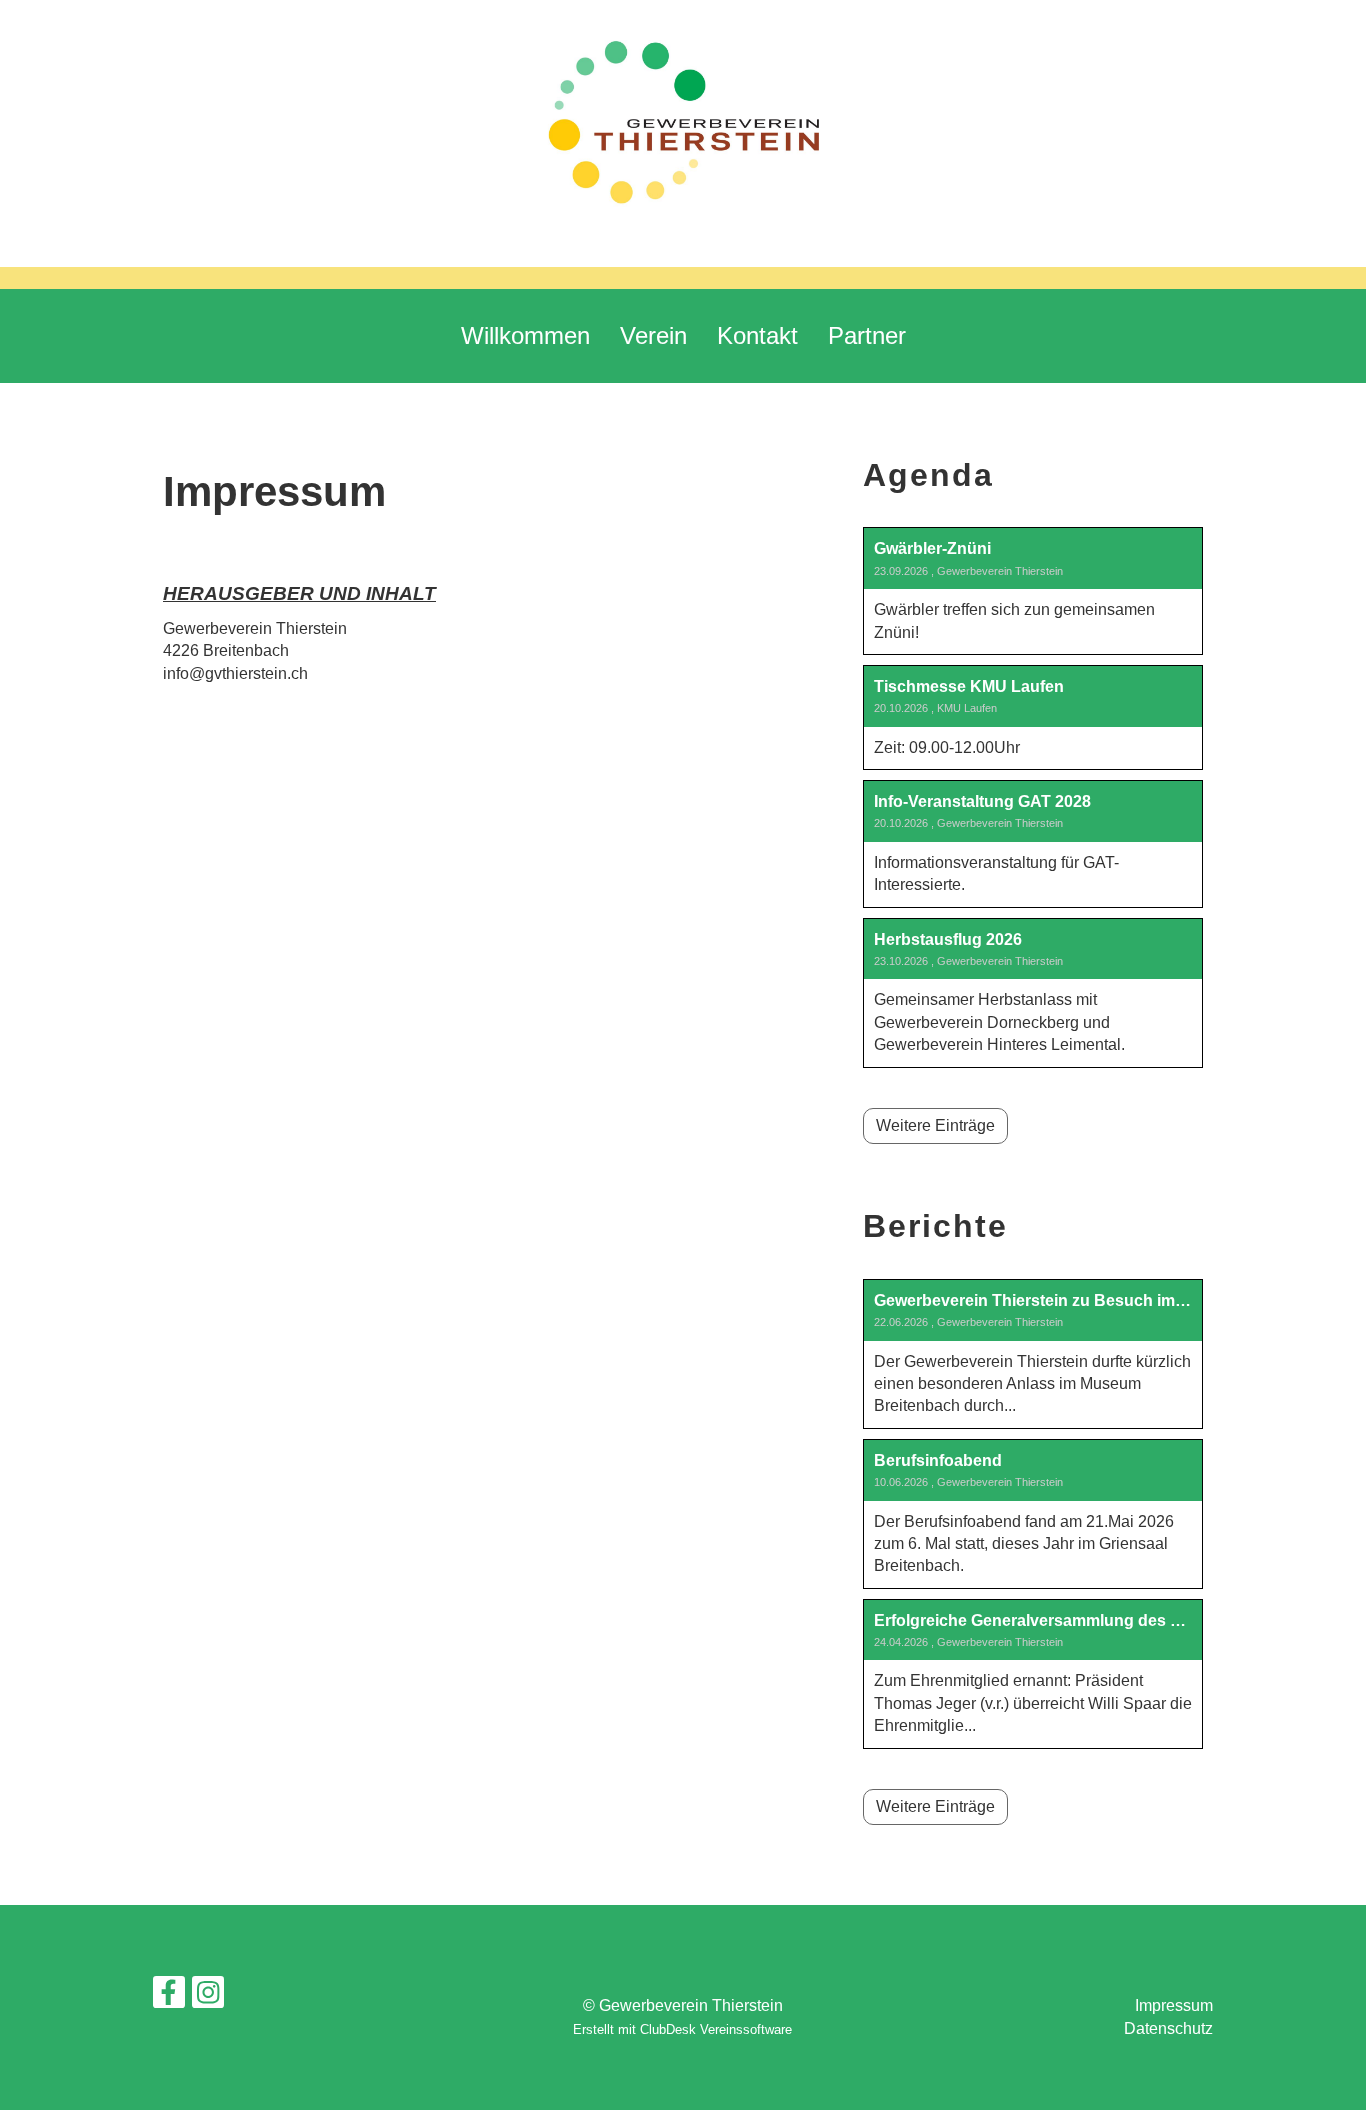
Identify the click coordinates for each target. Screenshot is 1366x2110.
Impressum (1174, 2005)
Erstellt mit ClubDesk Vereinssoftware (682, 2029)
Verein (653, 335)
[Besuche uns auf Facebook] (169, 1997)
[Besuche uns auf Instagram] (208, 1997)
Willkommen (525, 335)
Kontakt (757, 335)
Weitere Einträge (935, 1125)
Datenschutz (1168, 2028)
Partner (867, 335)
